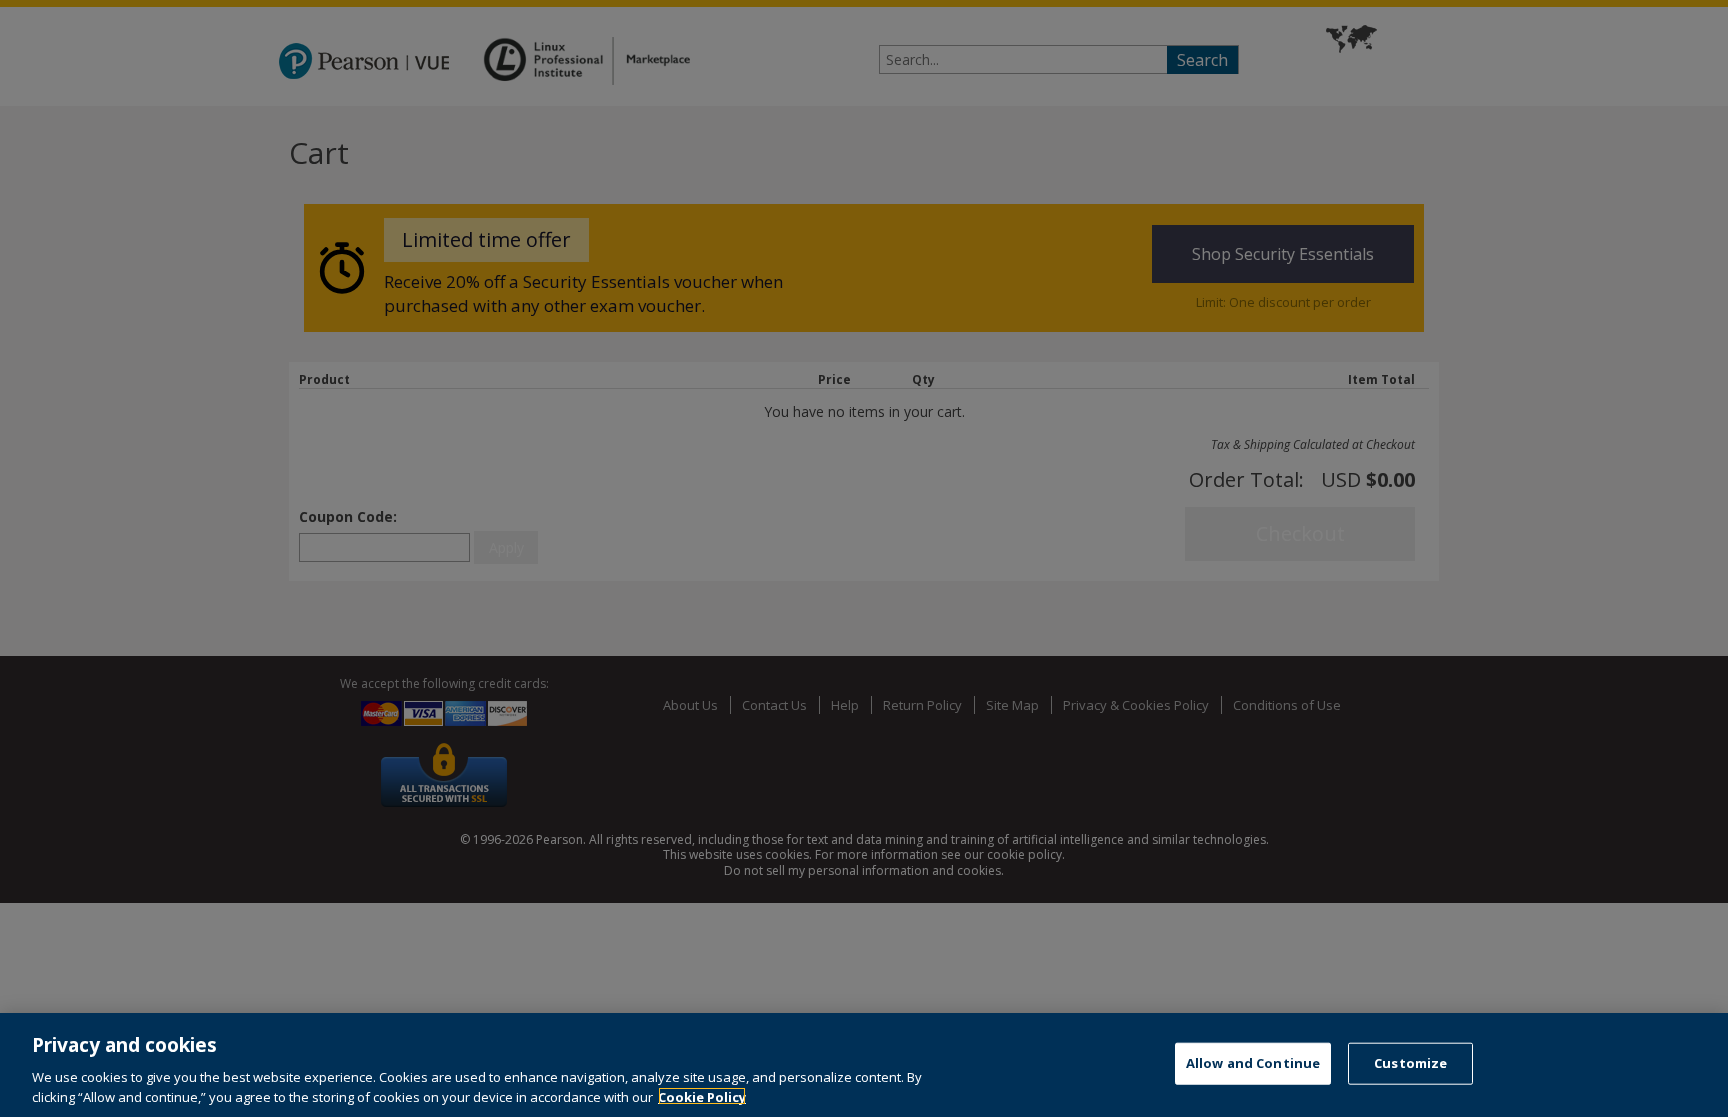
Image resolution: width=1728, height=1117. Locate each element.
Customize (1410, 1063)
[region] (864, 1065)
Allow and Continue (1253, 1063)
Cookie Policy (702, 1096)
